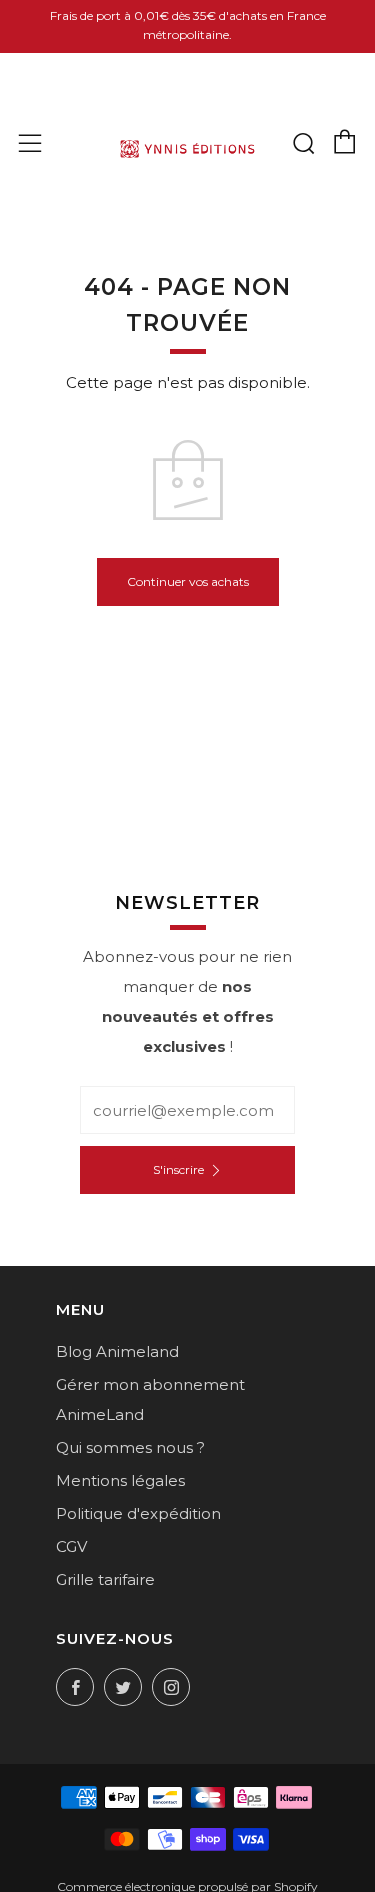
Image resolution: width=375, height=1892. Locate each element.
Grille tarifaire (105, 1579)
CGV (71, 1546)
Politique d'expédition (138, 1513)
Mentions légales (120, 1480)
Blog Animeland (117, 1351)
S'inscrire (178, 1169)
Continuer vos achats (188, 581)
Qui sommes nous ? (130, 1447)
